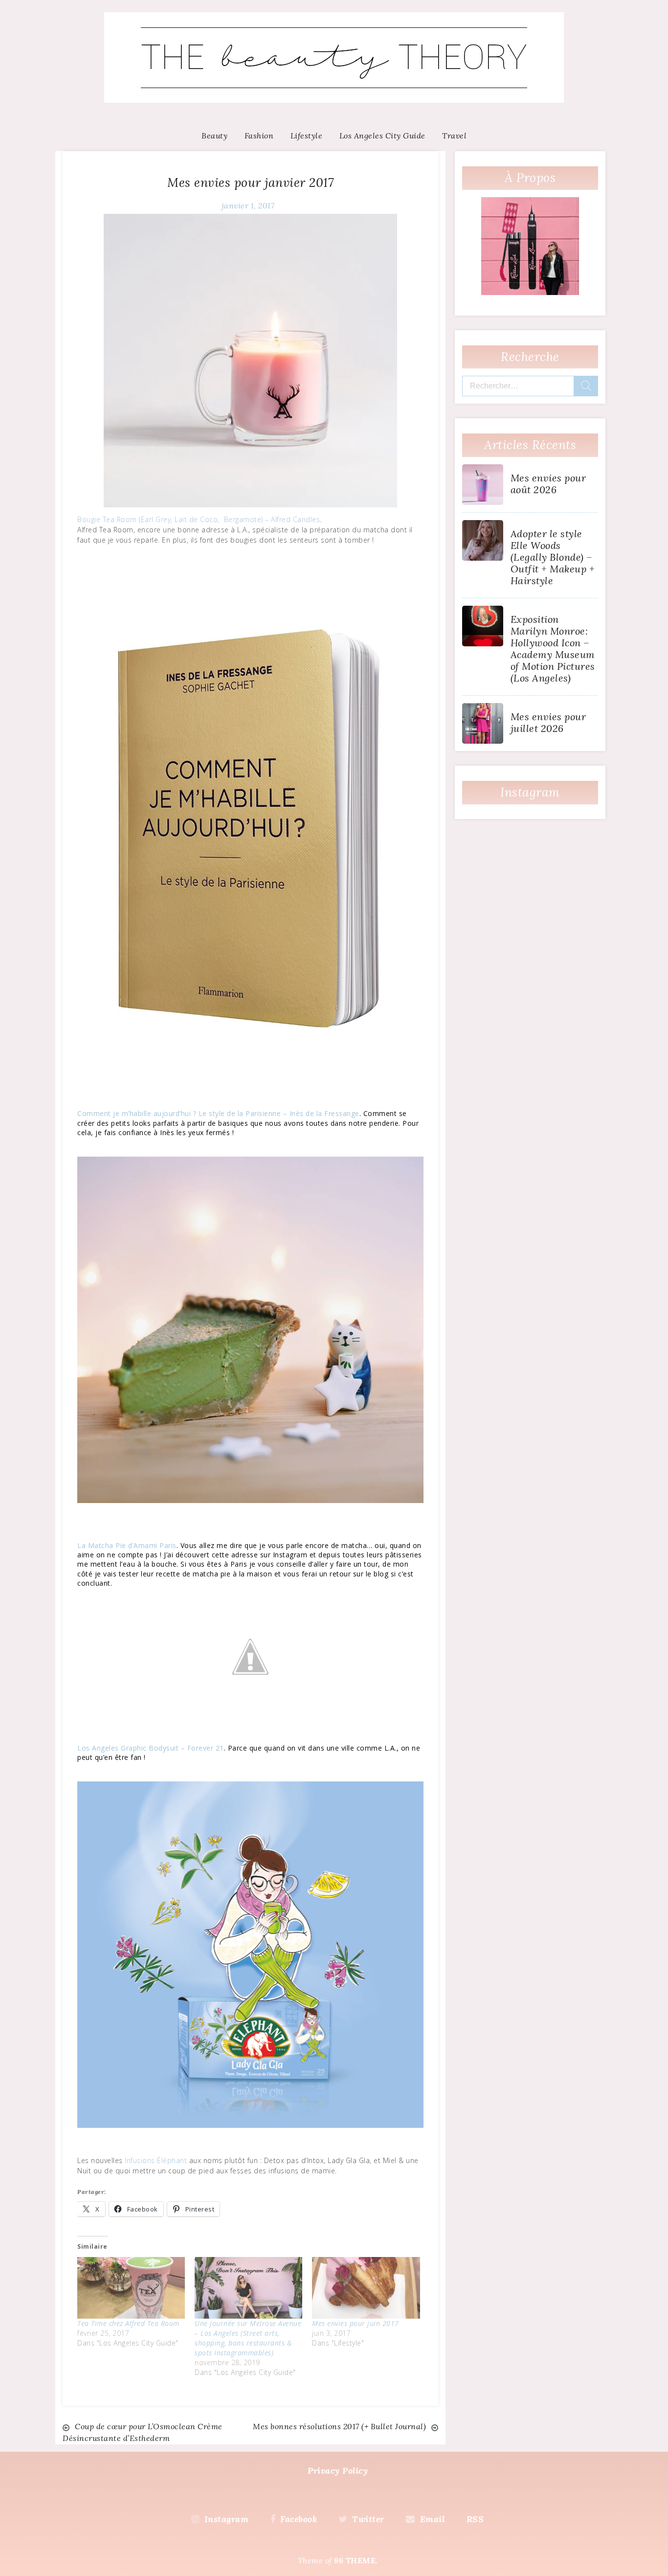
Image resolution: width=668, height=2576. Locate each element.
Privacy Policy (338, 2471)
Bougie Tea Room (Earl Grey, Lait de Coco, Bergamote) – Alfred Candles (199, 519)
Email (432, 2519)
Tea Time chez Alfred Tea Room (128, 2323)
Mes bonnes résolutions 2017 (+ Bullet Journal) (339, 2426)
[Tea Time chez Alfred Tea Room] (131, 2288)
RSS (475, 2519)
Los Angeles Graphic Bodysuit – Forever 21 (151, 1748)
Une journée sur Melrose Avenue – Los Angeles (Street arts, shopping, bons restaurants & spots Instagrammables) (248, 2338)
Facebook (299, 2519)
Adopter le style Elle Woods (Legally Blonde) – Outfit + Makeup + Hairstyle (553, 557)
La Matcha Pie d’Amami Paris (127, 1545)
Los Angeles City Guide (382, 136)
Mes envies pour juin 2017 (356, 2323)
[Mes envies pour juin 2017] (366, 2288)
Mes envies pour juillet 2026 (548, 722)
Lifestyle (307, 136)
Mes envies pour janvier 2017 (250, 182)
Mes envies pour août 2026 (548, 484)
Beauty (214, 136)
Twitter (368, 2519)
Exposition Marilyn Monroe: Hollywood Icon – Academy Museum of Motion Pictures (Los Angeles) (553, 649)
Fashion (259, 136)
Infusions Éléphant (156, 2160)
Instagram (226, 2519)
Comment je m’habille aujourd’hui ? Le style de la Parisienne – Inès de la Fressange (218, 1113)
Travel (454, 136)
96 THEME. (356, 2560)
